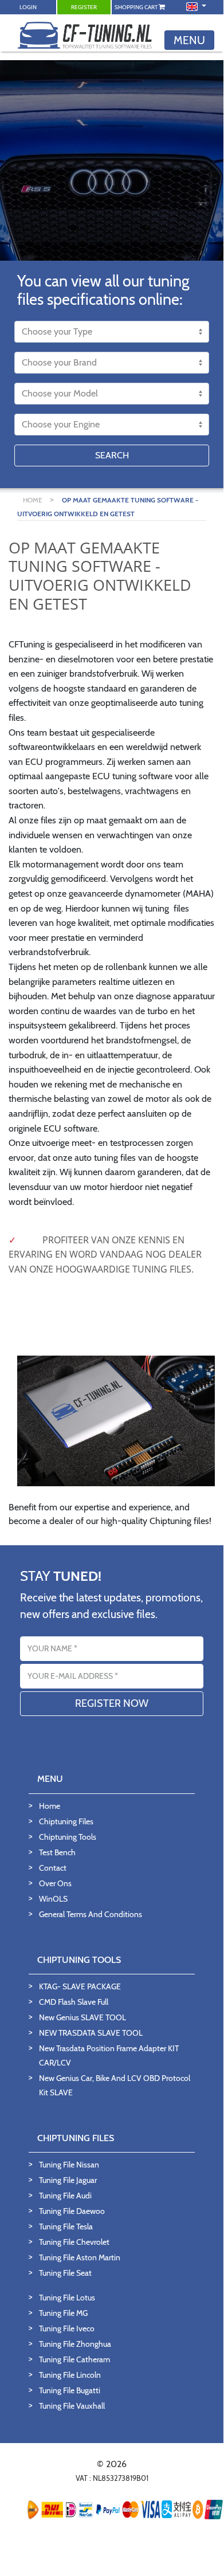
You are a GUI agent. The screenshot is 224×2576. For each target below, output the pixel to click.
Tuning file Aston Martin (80, 2257)
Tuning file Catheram (74, 2359)
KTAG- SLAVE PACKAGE (80, 1986)
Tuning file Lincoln (70, 2375)
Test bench (57, 1852)
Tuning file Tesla (66, 2226)
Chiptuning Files (66, 1821)
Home (50, 1806)
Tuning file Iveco (67, 2328)
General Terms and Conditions (91, 1914)
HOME (34, 500)
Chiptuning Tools (68, 1837)
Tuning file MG (63, 2313)
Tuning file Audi (65, 2196)
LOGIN (28, 7)
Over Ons (55, 1883)
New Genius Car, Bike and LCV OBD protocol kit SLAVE (115, 2085)
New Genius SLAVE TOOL (82, 2017)
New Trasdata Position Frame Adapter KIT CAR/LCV (109, 2055)
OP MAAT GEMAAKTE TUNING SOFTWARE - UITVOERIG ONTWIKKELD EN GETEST (108, 507)
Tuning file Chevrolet (74, 2242)
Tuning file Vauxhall (72, 2406)
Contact (53, 1868)
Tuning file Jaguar (68, 2180)
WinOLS (53, 1899)
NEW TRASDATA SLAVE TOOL (91, 2033)
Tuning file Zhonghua (75, 2344)
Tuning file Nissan (69, 2165)
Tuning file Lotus (67, 2298)
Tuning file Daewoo (72, 2211)
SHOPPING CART (137, 7)
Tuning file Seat (65, 2273)
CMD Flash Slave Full (74, 2002)
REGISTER (84, 7)
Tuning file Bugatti (70, 2390)
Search (112, 455)
